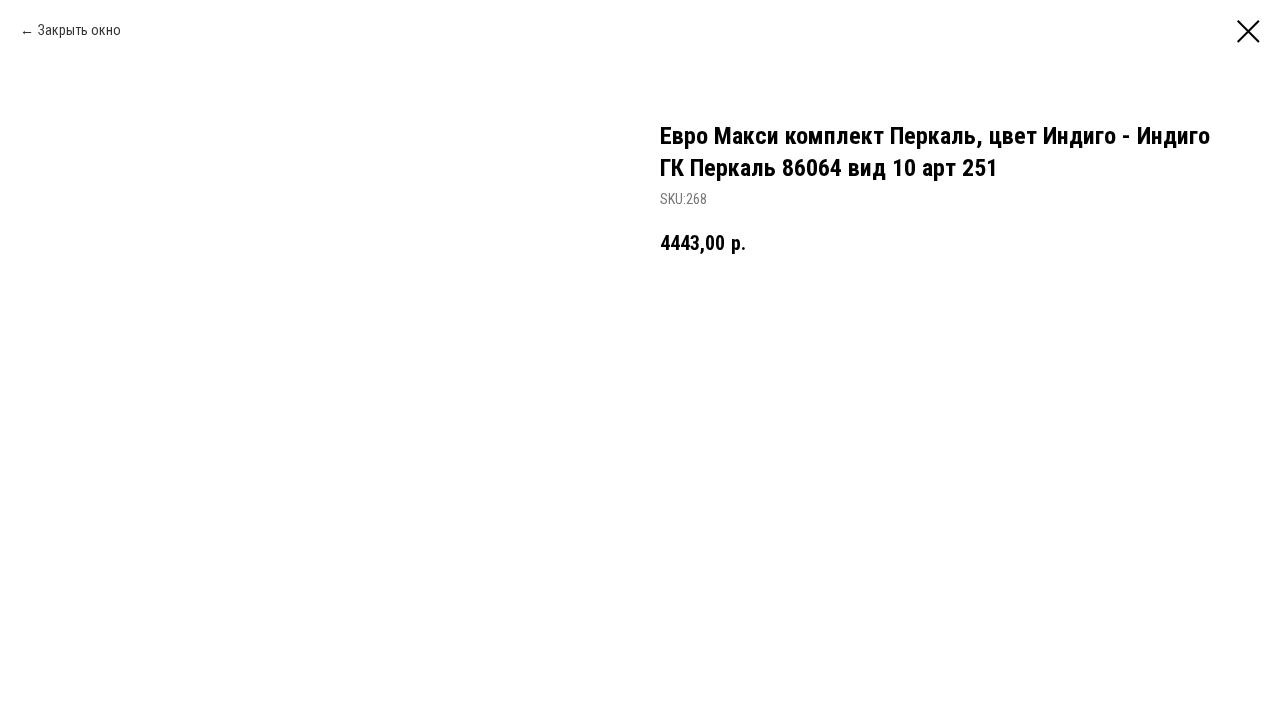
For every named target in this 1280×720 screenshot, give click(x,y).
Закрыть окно (79, 30)
